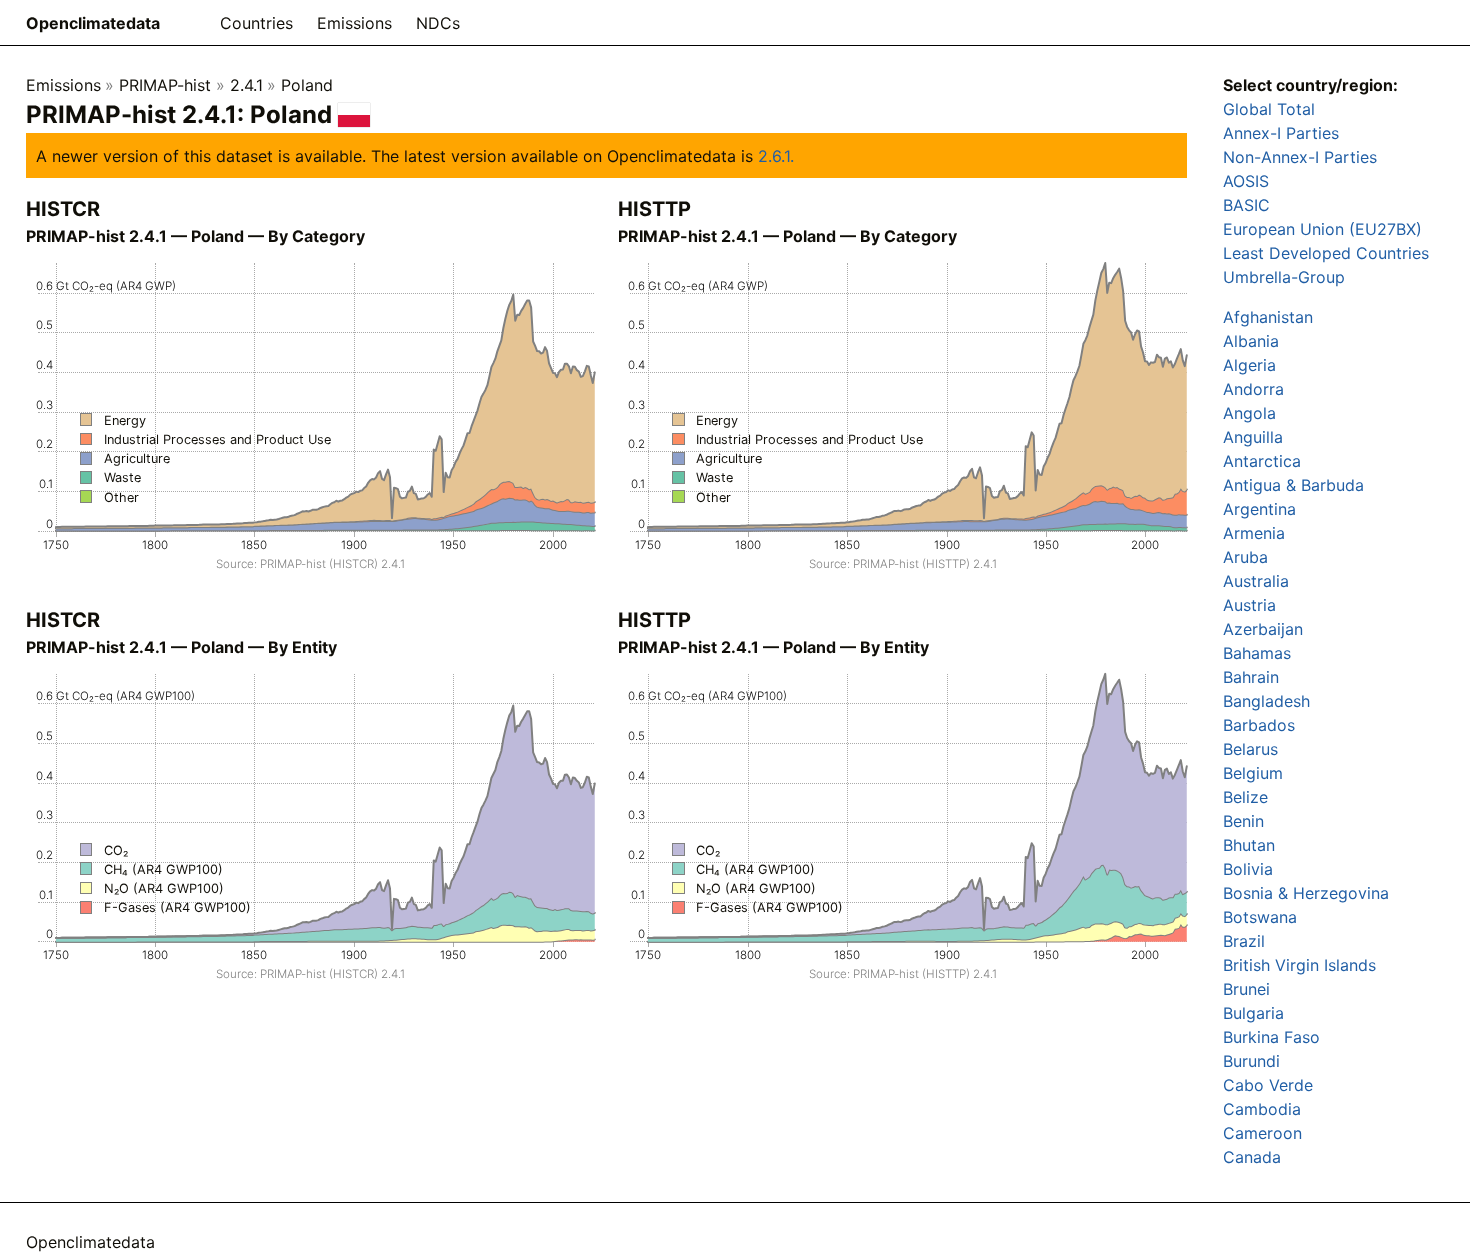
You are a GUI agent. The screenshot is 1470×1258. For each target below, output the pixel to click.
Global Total (1269, 109)
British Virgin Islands (1299, 965)
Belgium (1253, 773)
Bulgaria (1253, 1013)
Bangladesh (1266, 701)
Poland (307, 85)
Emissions (354, 23)
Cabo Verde (1268, 1085)
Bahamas (1257, 653)
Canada (1252, 1157)
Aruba (1245, 557)
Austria (1249, 605)
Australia (1256, 581)
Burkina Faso (1271, 1037)
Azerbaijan (1263, 629)
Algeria (1249, 365)
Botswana (1260, 917)
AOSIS (1246, 181)
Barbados (1259, 725)
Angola (1249, 413)
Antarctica (1262, 461)
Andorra (1253, 389)
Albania (1251, 341)
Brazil (1244, 941)
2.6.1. (776, 156)
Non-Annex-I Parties (1300, 157)
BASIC (1246, 205)
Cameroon (1262, 1133)
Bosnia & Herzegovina (1306, 893)
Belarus (1250, 749)
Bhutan (1249, 845)
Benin (1243, 821)
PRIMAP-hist (165, 85)
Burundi (1251, 1061)
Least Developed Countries (1326, 253)
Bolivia (1248, 869)
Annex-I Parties (1281, 133)
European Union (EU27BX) (1322, 229)
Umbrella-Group (1284, 277)
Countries (256, 23)
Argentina (1259, 509)
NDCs (438, 23)
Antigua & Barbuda (1293, 485)
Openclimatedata (93, 23)
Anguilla (1253, 437)
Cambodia (1262, 1109)
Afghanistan (1268, 317)
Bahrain (1251, 677)
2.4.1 (246, 85)
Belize (1245, 797)
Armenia (1254, 533)
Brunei (1246, 989)
